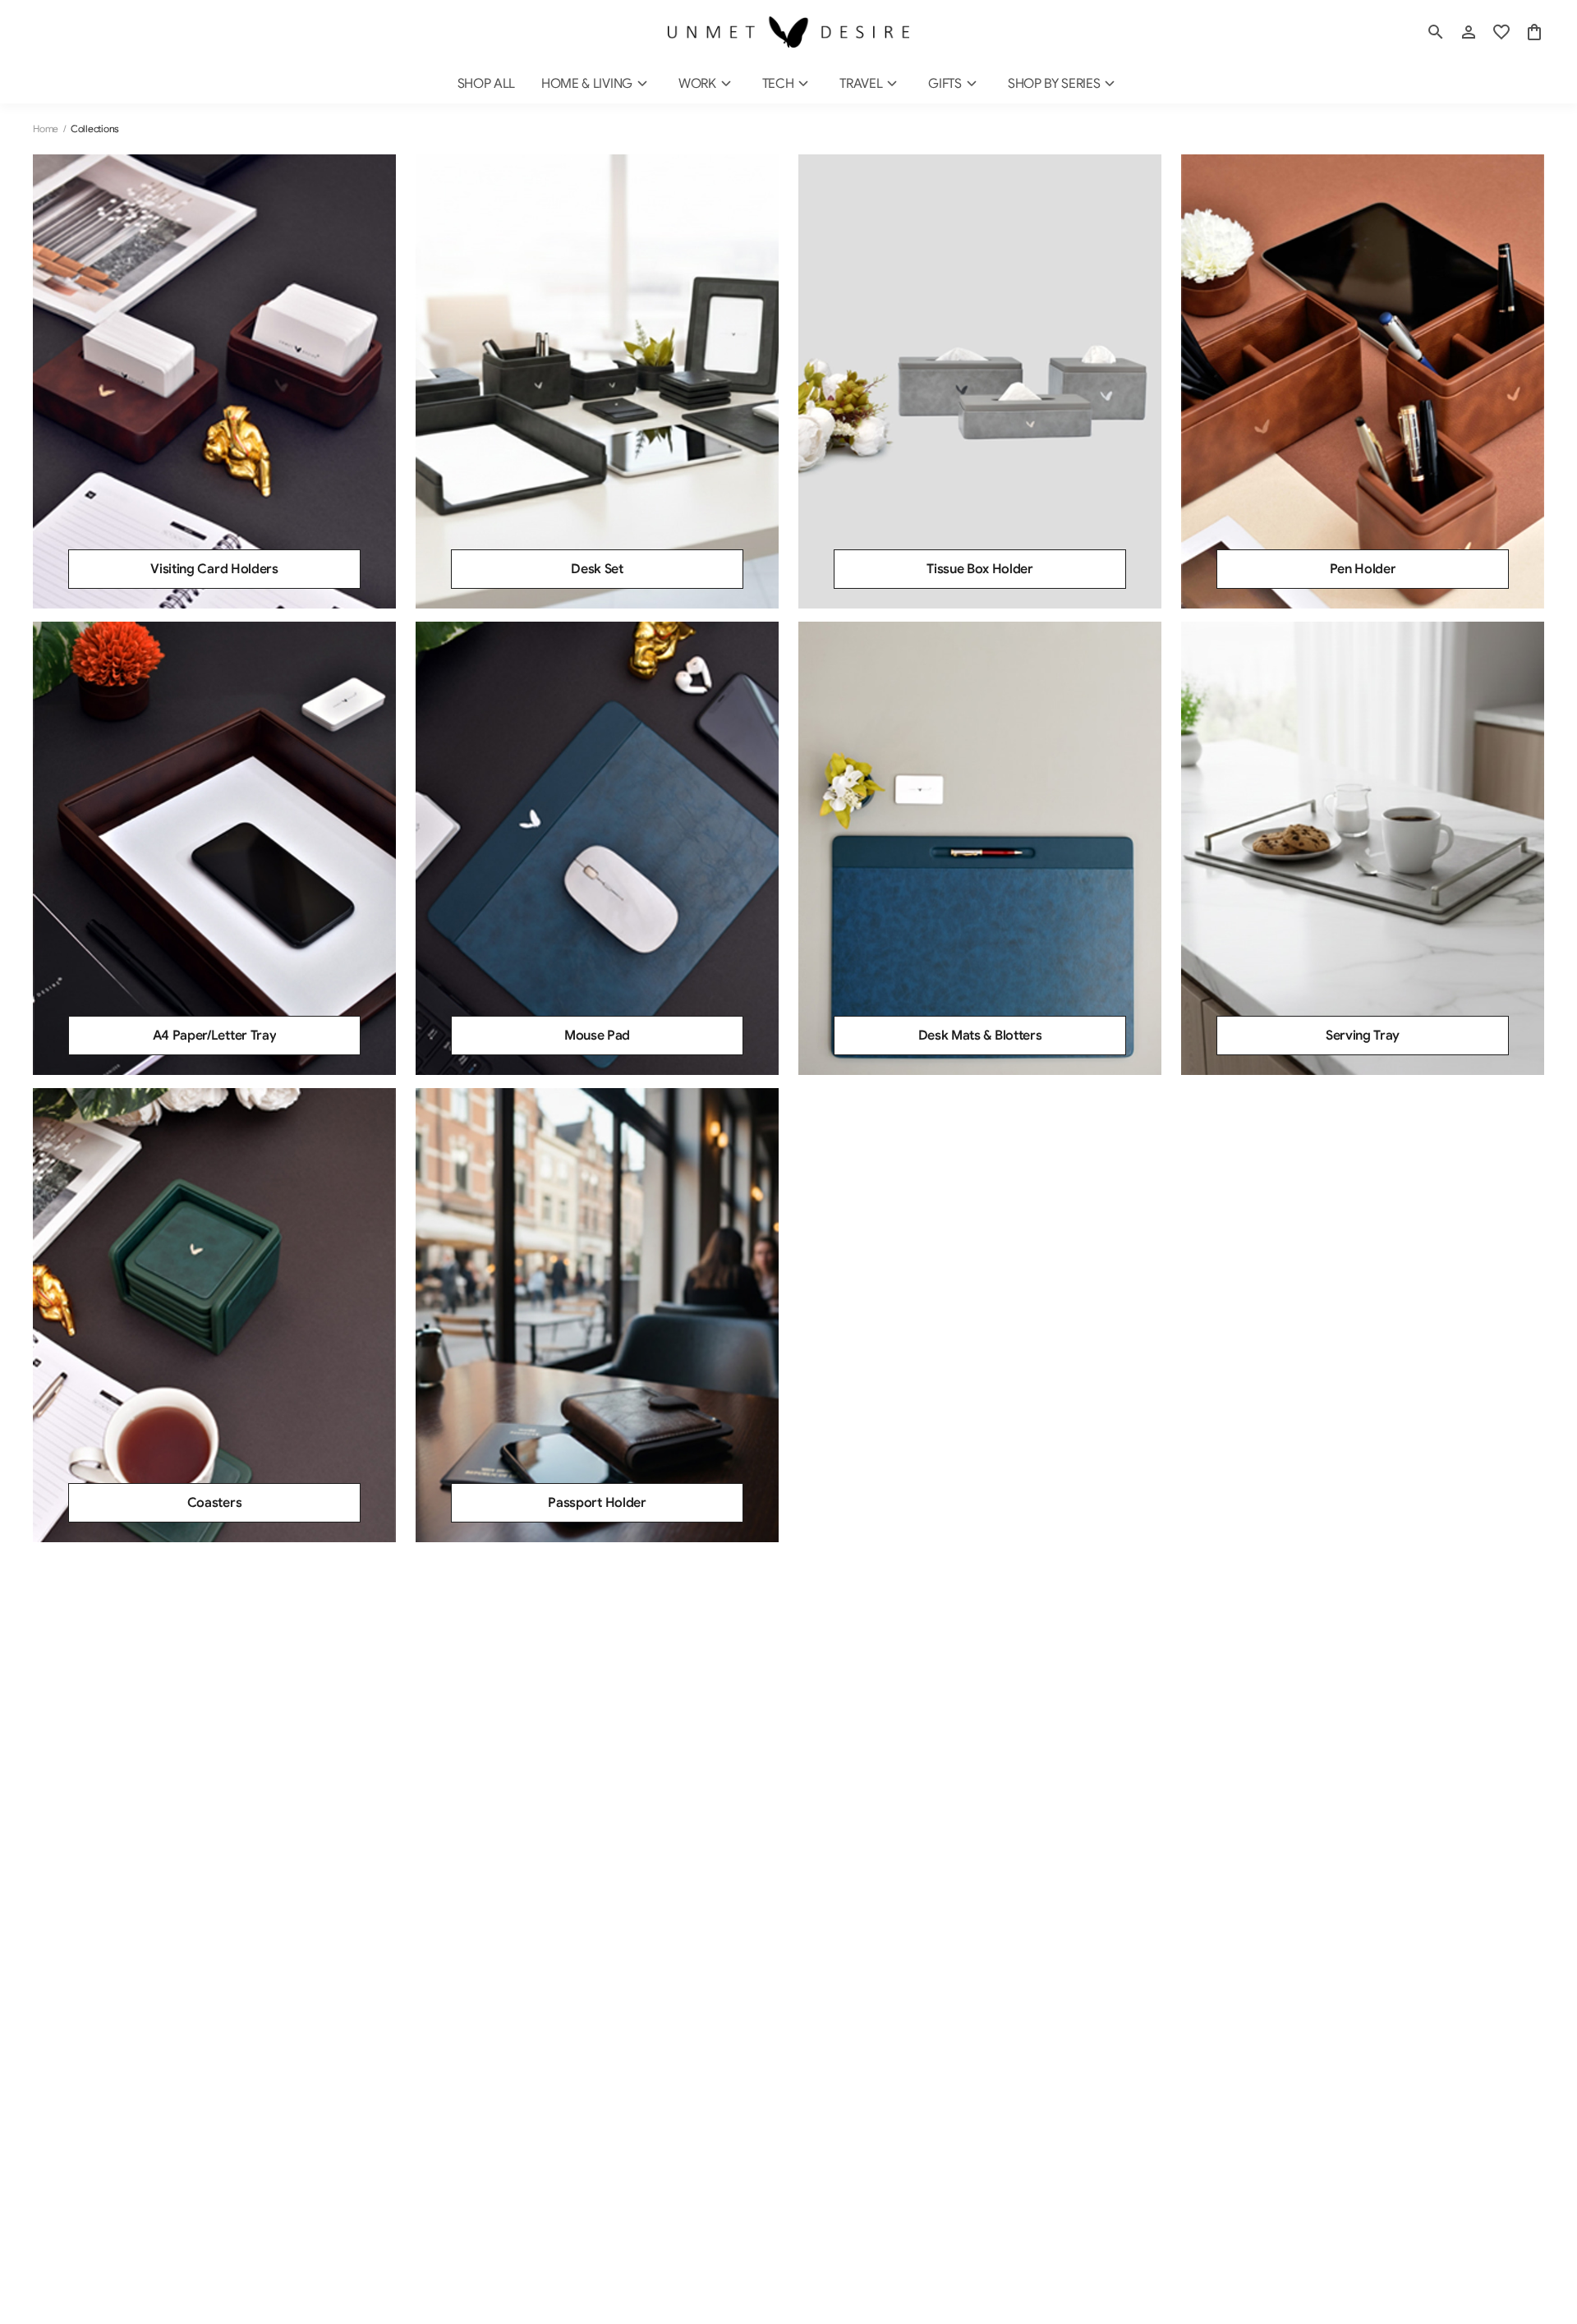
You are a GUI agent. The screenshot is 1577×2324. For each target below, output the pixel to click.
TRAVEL (861, 84)
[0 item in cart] (1534, 32)
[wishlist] (1501, 32)
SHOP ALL (486, 84)
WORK (697, 84)
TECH (778, 84)
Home (46, 129)
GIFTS (945, 84)
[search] (1436, 32)
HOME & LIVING (587, 84)
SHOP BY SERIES (1054, 84)
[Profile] (1469, 32)
